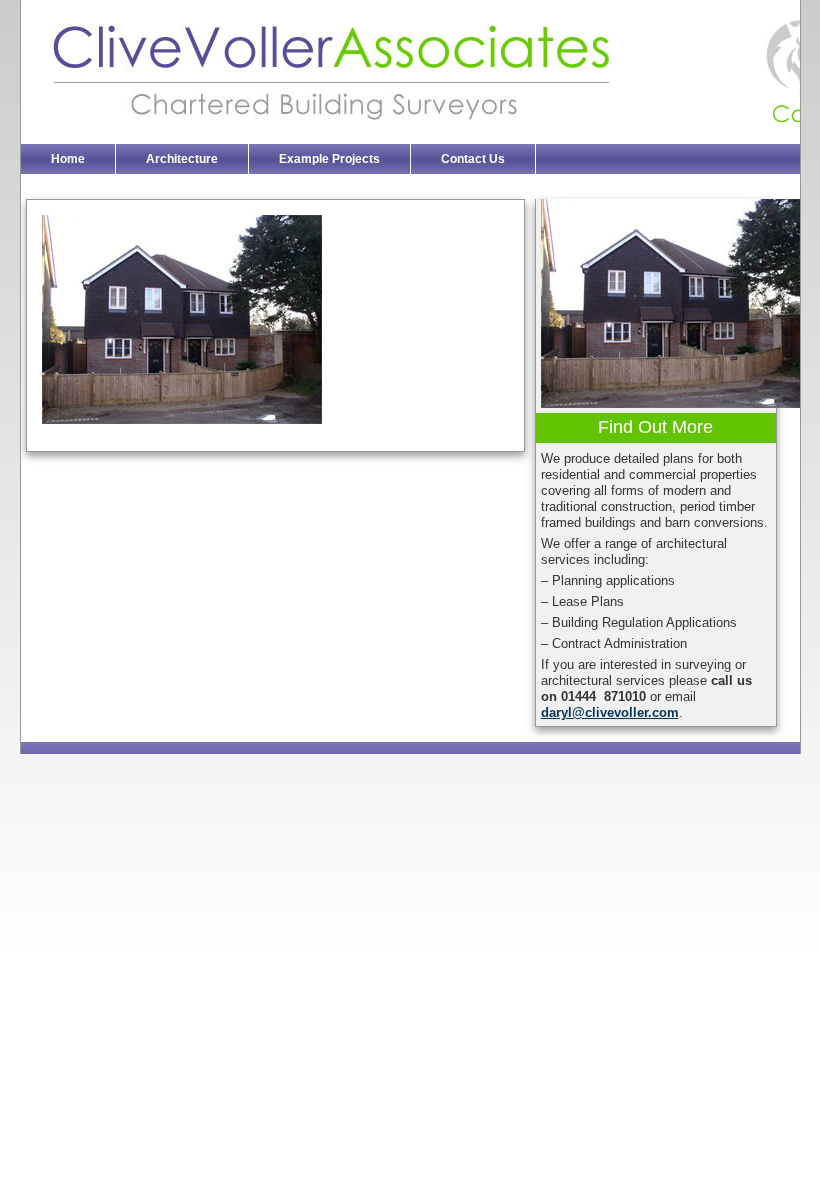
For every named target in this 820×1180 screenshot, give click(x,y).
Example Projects (329, 158)
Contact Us (473, 158)
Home (68, 158)
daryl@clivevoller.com (610, 712)
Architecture (182, 158)
